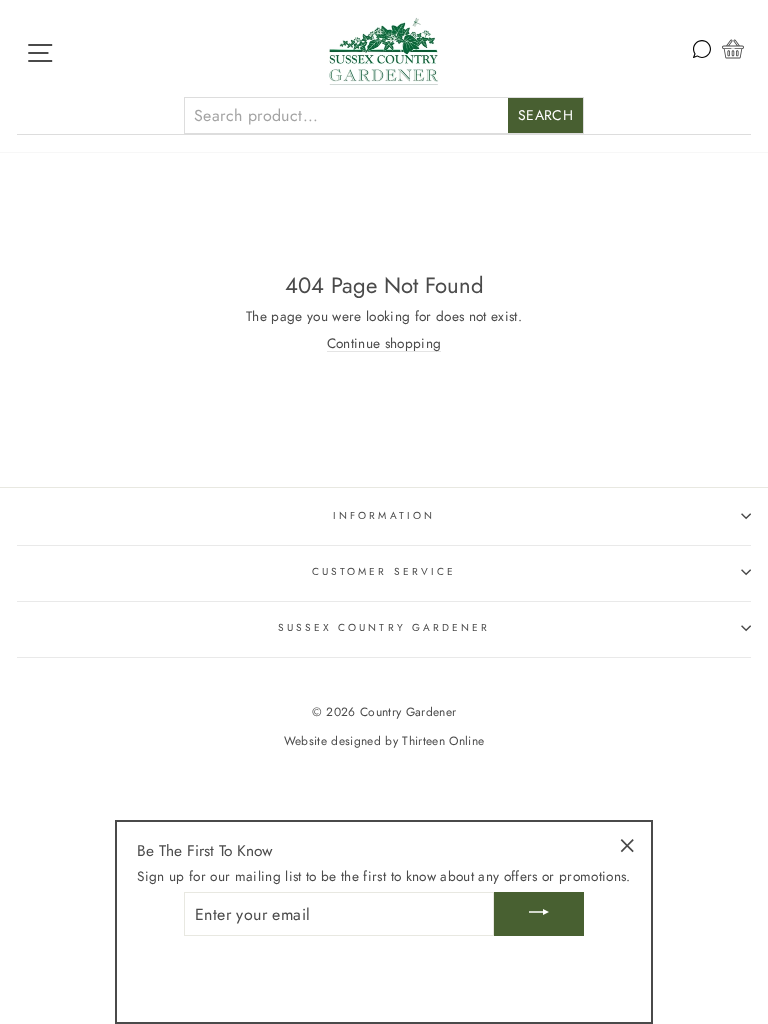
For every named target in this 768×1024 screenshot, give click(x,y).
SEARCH (545, 115)
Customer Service (384, 571)
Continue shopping (384, 343)
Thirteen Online (443, 741)
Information (384, 515)
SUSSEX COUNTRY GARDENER (384, 627)
